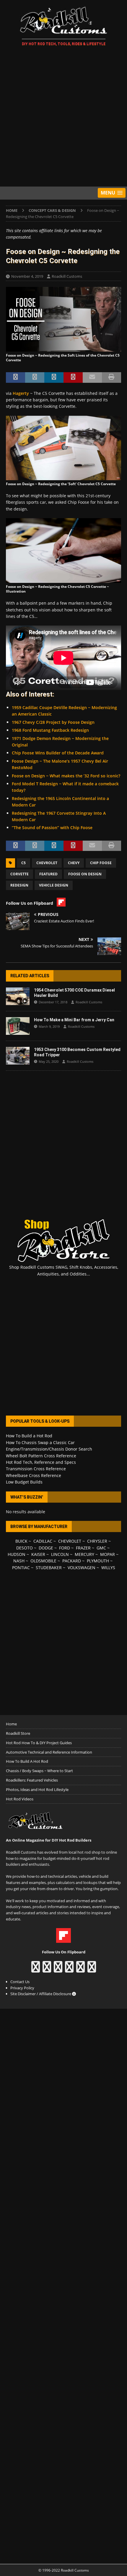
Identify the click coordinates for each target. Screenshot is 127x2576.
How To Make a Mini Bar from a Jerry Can (74, 1020)
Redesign (19, 885)
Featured (48, 874)
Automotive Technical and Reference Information (49, 1752)
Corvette (19, 874)
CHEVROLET (70, 1541)
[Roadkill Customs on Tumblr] (69, 1970)
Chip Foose (101, 863)
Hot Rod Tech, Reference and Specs (41, 1462)
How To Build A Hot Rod (27, 1761)
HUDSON (17, 1554)
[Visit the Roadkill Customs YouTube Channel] (92, 1970)
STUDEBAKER (49, 1568)
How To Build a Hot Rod (29, 1436)
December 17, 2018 (53, 1002)
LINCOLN (60, 1554)
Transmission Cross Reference (36, 1469)
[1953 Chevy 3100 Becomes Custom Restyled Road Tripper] (18, 1056)
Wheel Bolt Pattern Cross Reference (41, 1456)
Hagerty (21, 393)
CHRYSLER (97, 1541)
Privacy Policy (22, 1988)
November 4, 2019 (27, 276)
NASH (19, 1561)
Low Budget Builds (24, 1482)
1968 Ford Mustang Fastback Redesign (50, 730)
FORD (65, 1548)
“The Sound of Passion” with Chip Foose (52, 828)
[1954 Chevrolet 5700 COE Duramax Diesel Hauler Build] (18, 996)
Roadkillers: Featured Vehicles (32, 1780)
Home (11, 1724)
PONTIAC (21, 1568)
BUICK (21, 1541)
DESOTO (25, 1548)
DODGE (46, 1548)
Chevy (74, 863)
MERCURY (84, 1554)
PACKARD (72, 1561)
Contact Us (20, 1982)
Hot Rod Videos (20, 1799)
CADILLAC (43, 1541)
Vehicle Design (54, 885)
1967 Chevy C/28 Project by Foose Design (53, 722)
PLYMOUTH (98, 1561)
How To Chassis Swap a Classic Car (40, 1442)
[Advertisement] (63, 117)
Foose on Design (85, 874)
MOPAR (108, 1554)
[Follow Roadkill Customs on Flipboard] (63, 1940)
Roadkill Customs (67, 276)
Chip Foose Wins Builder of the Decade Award (58, 753)
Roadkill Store (18, 1733)
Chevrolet (47, 863)
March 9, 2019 (49, 1026)
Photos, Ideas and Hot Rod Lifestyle (37, 1790)
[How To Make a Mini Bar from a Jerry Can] (18, 1026)
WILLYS (108, 1568)
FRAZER (83, 1548)
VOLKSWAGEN (82, 1568)
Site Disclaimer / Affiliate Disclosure (41, 1994)
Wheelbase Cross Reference (34, 1475)
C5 (23, 863)
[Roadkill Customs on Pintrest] (58, 1970)
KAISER (38, 1554)
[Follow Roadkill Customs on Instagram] (47, 1970)
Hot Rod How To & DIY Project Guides (39, 1743)
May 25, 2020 (49, 1061)
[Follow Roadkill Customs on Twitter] (80, 1970)
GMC (101, 1548)
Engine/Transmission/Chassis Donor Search (49, 1449)
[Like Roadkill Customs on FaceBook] (36, 1970)
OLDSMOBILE (43, 1561)
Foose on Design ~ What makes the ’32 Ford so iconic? (66, 776)
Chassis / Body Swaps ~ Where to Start (39, 1771)
